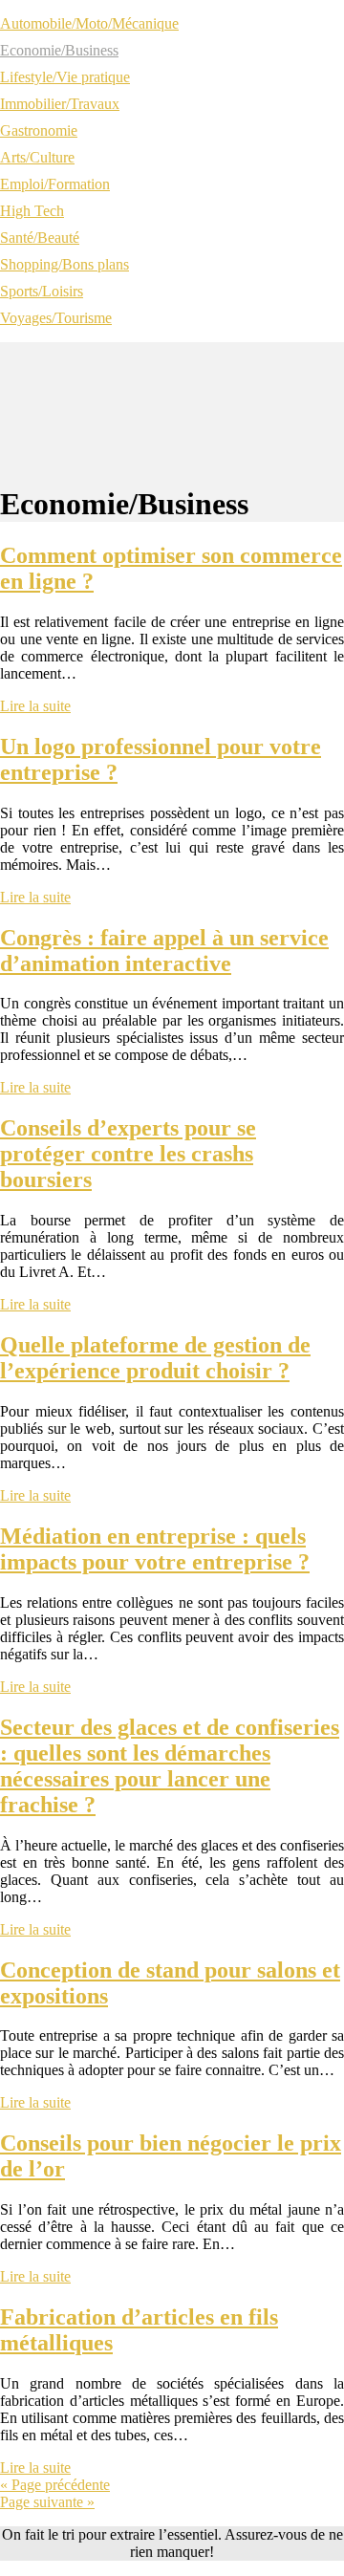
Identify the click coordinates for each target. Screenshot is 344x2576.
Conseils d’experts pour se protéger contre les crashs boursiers (128, 1154)
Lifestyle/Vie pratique (65, 77)
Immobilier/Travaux (60, 104)
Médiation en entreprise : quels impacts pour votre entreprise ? (155, 1549)
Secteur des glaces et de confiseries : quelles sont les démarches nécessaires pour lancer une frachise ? (170, 1766)
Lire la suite (35, 706)
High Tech (32, 211)
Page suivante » (47, 2502)
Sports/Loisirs (42, 291)
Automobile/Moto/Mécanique (89, 23)
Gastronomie (39, 130)
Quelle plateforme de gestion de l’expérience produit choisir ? (155, 1358)
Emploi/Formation (55, 184)
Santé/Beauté (40, 238)
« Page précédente (55, 2485)
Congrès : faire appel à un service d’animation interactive (164, 951)
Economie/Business (59, 50)
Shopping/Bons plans (64, 264)
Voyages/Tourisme (56, 318)
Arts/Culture (37, 157)
